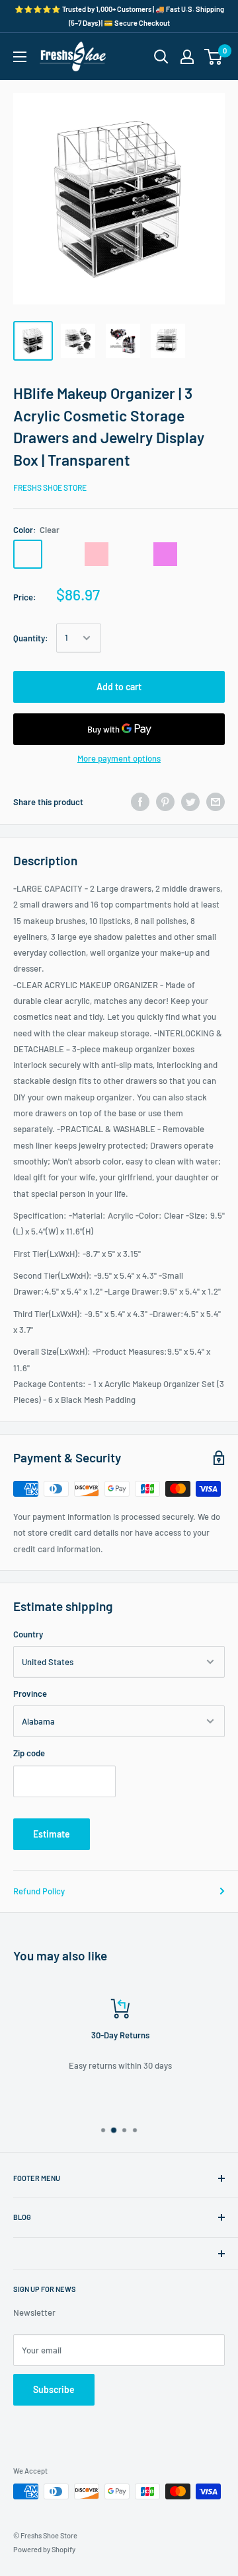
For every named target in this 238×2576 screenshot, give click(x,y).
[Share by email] (216, 802)
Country (28, 1634)
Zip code (29, 1753)
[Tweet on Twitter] (190, 802)
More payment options (119, 758)
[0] (214, 57)
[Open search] (161, 57)
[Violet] (165, 554)
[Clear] (28, 554)
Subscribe (54, 2389)
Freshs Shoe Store (50, 487)
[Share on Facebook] (140, 802)
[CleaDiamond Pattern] (62, 554)
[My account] (187, 57)
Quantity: (31, 638)
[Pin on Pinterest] (165, 802)
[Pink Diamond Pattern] (131, 554)
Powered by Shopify (44, 2549)
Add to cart (119, 687)
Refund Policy (39, 1891)
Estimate (52, 1834)
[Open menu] (20, 57)
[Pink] (97, 554)
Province (30, 1694)
